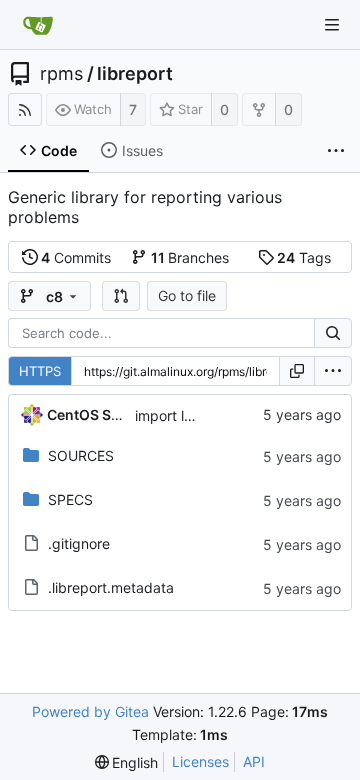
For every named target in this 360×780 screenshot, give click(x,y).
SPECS (70, 499)
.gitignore (79, 543)
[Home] (38, 25)
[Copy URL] (297, 371)
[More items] (336, 151)
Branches (190, 257)
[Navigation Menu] (332, 25)
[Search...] (333, 333)
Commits (76, 257)
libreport (135, 74)
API (254, 761)
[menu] (333, 371)
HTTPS (40, 371)
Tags (304, 257)
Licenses (200, 761)
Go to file (187, 295)
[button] (121, 296)
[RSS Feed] (25, 109)
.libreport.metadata (111, 587)
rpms (61, 74)
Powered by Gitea (90, 711)
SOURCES (81, 455)
